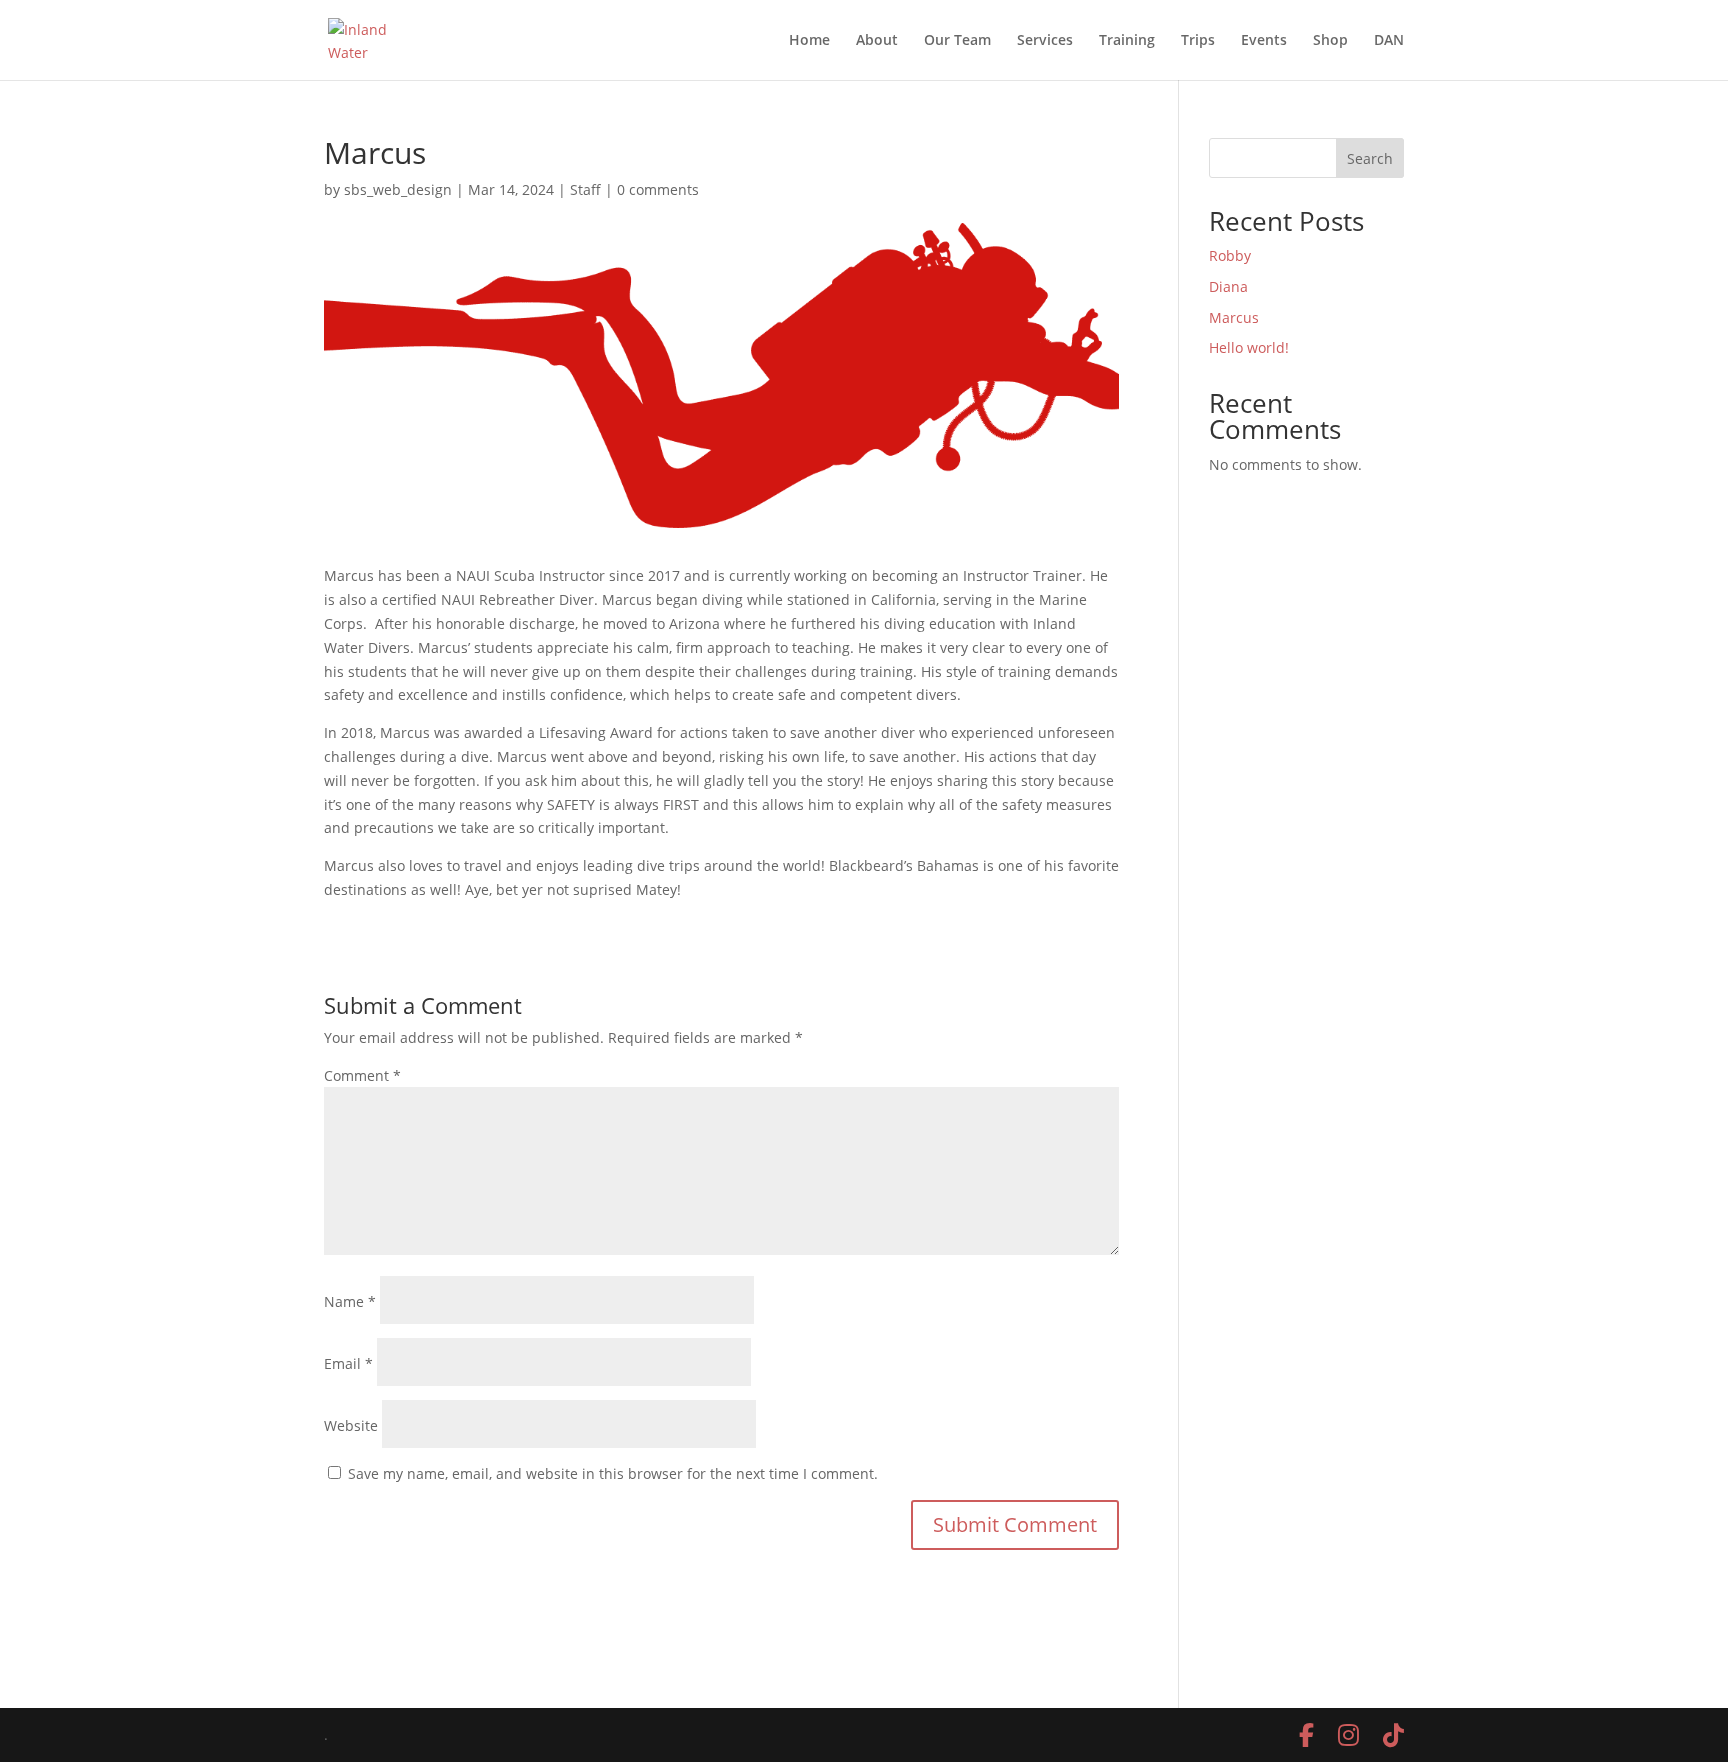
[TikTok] (1393, 1735)
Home (809, 41)
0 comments (658, 189)
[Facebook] (1306, 1735)
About (877, 41)
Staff (585, 189)
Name (350, 1301)
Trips (1198, 41)
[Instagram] (1348, 1735)
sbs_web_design (398, 189)
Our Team (957, 41)
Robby (1230, 255)
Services (1045, 41)
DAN (1389, 41)
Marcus (1234, 317)
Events (1264, 41)
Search (1370, 158)
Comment (362, 1075)
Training (1127, 41)
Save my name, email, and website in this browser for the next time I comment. (613, 1473)
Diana (1228, 286)
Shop (1330, 41)
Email (348, 1363)
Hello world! (1249, 347)
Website (351, 1425)
